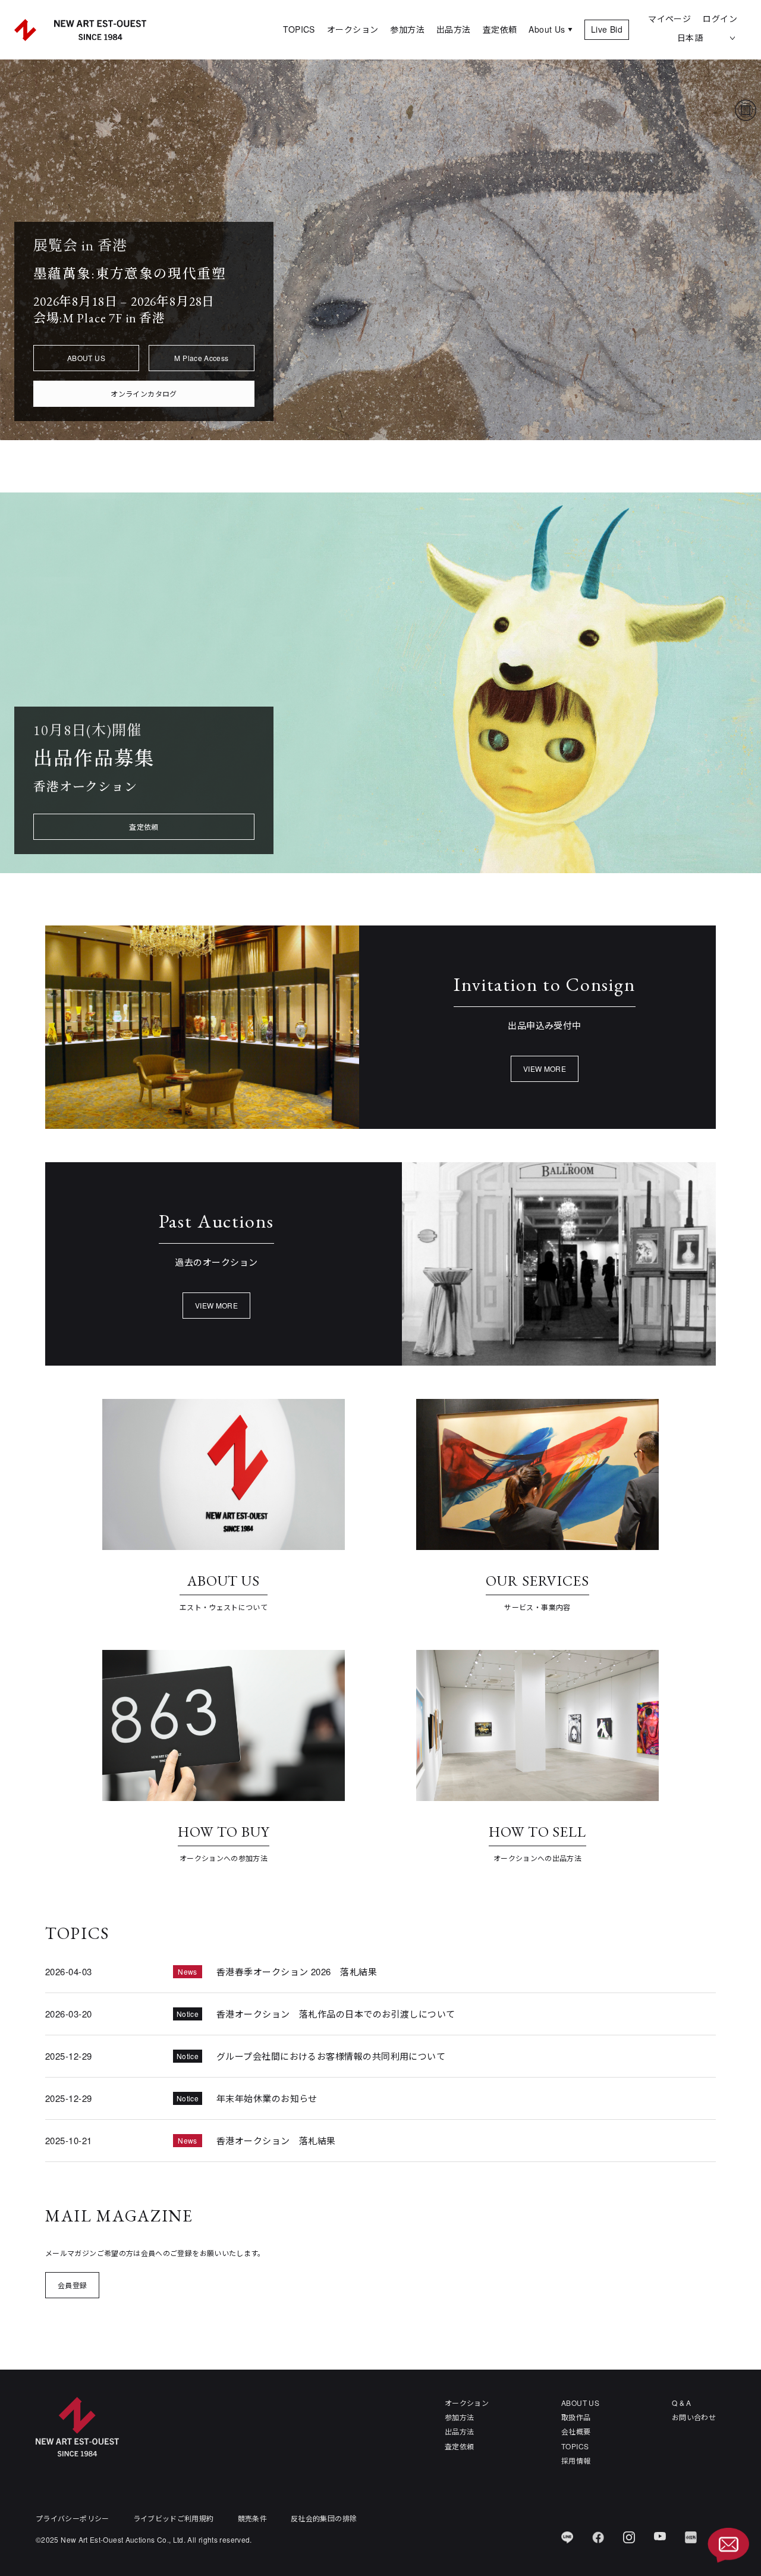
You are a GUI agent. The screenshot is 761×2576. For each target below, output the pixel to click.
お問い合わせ (694, 2417)
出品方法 (454, 29)
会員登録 (72, 2285)
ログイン (720, 18)
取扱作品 (576, 2417)
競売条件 (252, 2518)
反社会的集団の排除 (324, 2518)
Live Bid (607, 29)
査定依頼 (500, 29)
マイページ (669, 18)
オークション (353, 29)
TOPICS (299, 29)
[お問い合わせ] (728, 2546)
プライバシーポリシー (73, 2518)
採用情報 (576, 2460)
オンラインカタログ (144, 393)
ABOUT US (86, 358)
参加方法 (407, 29)
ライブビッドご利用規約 (174, 2518)
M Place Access (201, 358)
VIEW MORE (545, 1069)
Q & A (682, 2403)
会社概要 (576, 2431)
